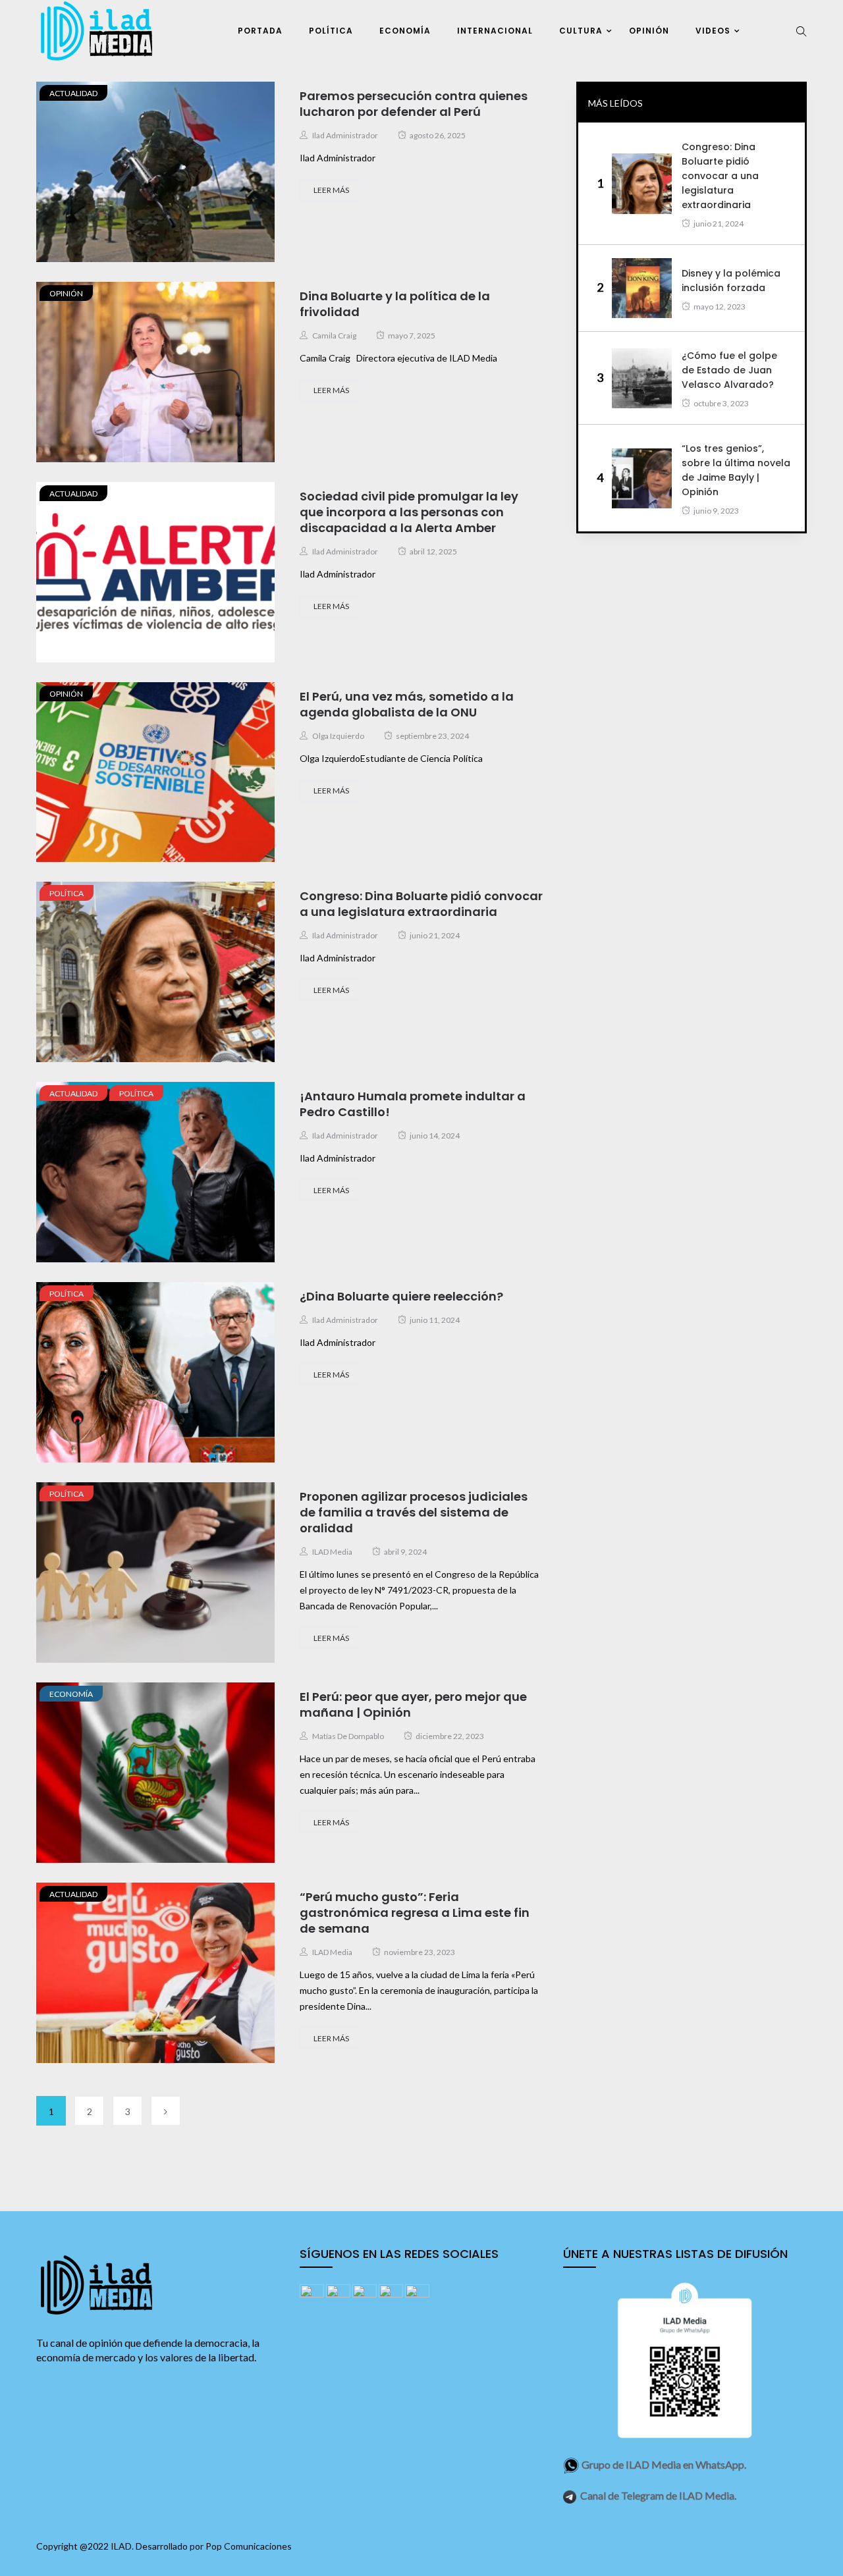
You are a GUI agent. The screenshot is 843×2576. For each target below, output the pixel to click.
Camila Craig (334, 335)
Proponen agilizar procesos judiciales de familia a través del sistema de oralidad (414, 1512)
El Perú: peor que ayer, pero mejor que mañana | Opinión (413, 1704)
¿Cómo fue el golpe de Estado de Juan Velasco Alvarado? (729, 370)
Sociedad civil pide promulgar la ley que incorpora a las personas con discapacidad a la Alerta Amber (409, 512)
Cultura (581, 31)
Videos (713, 31)
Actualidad (73, 93)
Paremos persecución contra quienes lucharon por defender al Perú (414, 104)
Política (331, 31)
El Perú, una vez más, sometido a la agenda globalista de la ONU (407, 704)
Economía (405, 31)
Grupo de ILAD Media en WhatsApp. (664, 2464)
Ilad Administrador (345, 135)
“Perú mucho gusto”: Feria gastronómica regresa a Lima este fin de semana (415, 1913)
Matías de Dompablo (348, 1736)
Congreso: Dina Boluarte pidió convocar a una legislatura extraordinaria (421, 904)
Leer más (331, 190)
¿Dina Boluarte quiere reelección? (401, 1296)
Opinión (649, 31)
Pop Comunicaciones (249, 2546)
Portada (260, 31)
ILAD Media (332, 1552)
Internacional (495, 31)
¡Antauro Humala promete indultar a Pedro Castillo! (413, 1104)
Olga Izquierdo (338, 736)
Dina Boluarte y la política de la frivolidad (395, 304)
